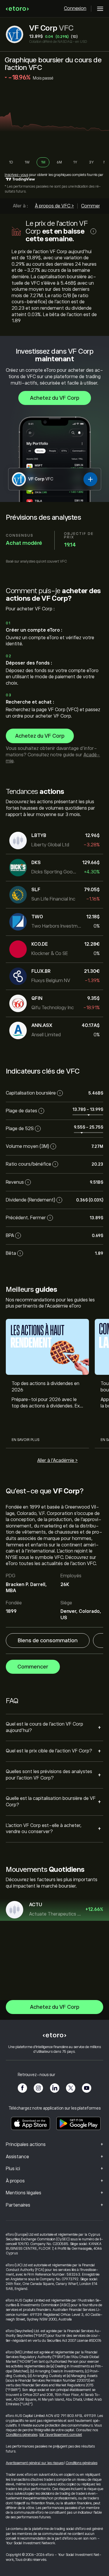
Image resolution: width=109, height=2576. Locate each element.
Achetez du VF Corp (55, 398)
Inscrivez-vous (16, 175)
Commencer (33, 1667)
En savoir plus (25, 1440)
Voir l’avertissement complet (61, 2435)
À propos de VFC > (54, 206)
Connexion (75, 8)
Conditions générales (22, 2435)
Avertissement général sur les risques (35, 2463)
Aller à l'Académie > (57, 1460)
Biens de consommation (48, 1641)
